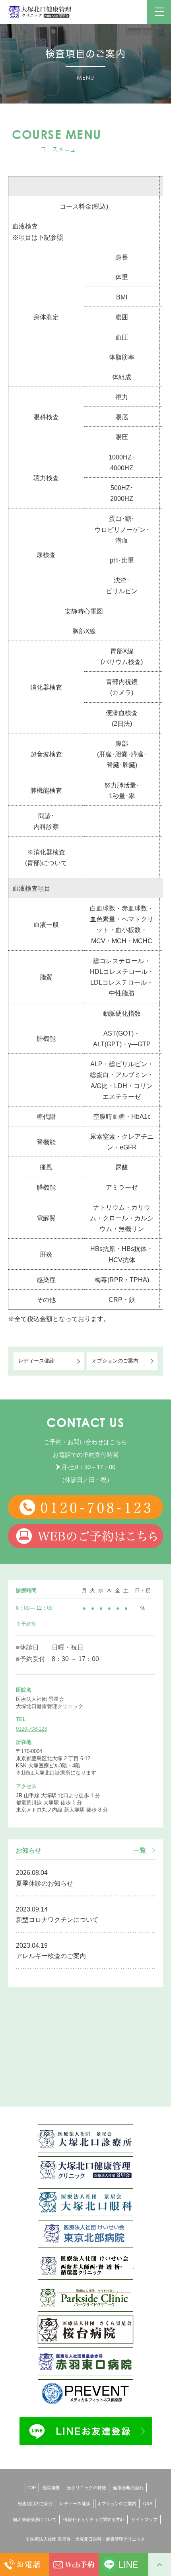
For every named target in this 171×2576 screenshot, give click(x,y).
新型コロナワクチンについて (57, 1920)
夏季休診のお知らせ (45, 1883)
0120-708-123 (31, 1729)
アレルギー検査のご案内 (51, 1956)
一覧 (140, 1851)
